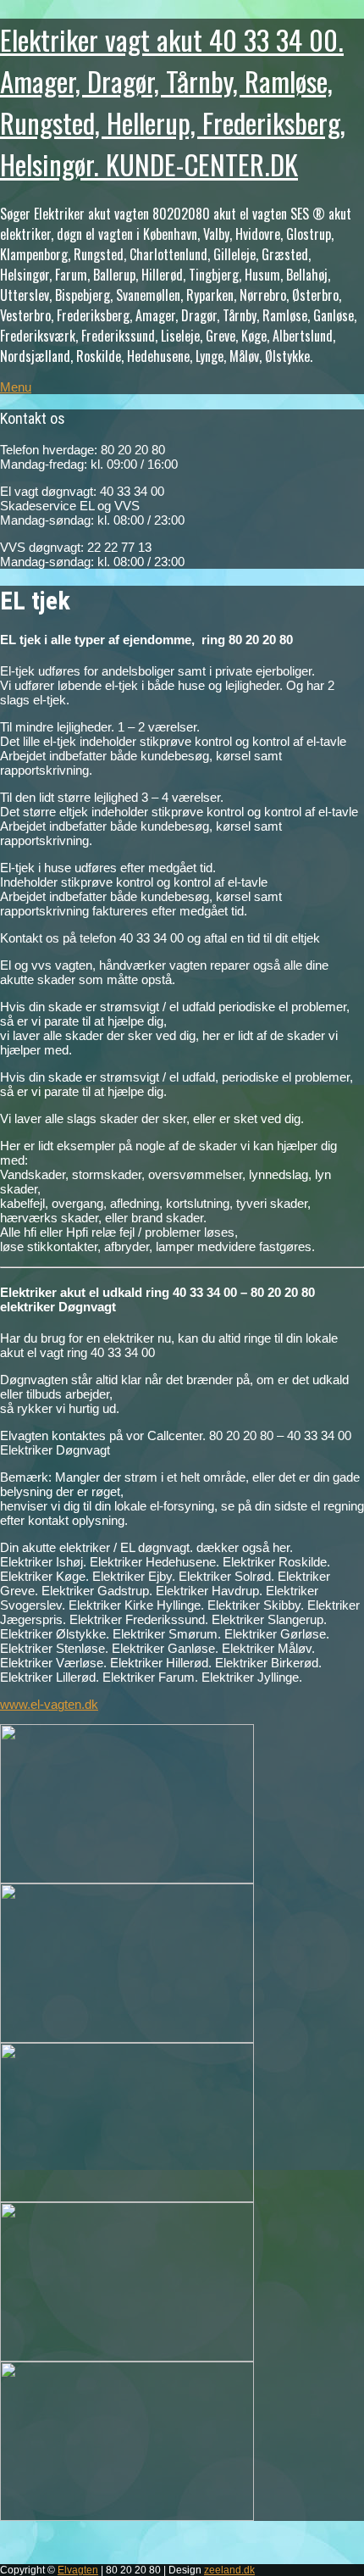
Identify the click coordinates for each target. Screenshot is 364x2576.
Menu (16, 387)
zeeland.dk (229, 2570)
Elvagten (78, 2570)
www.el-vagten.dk (49, 1704)
